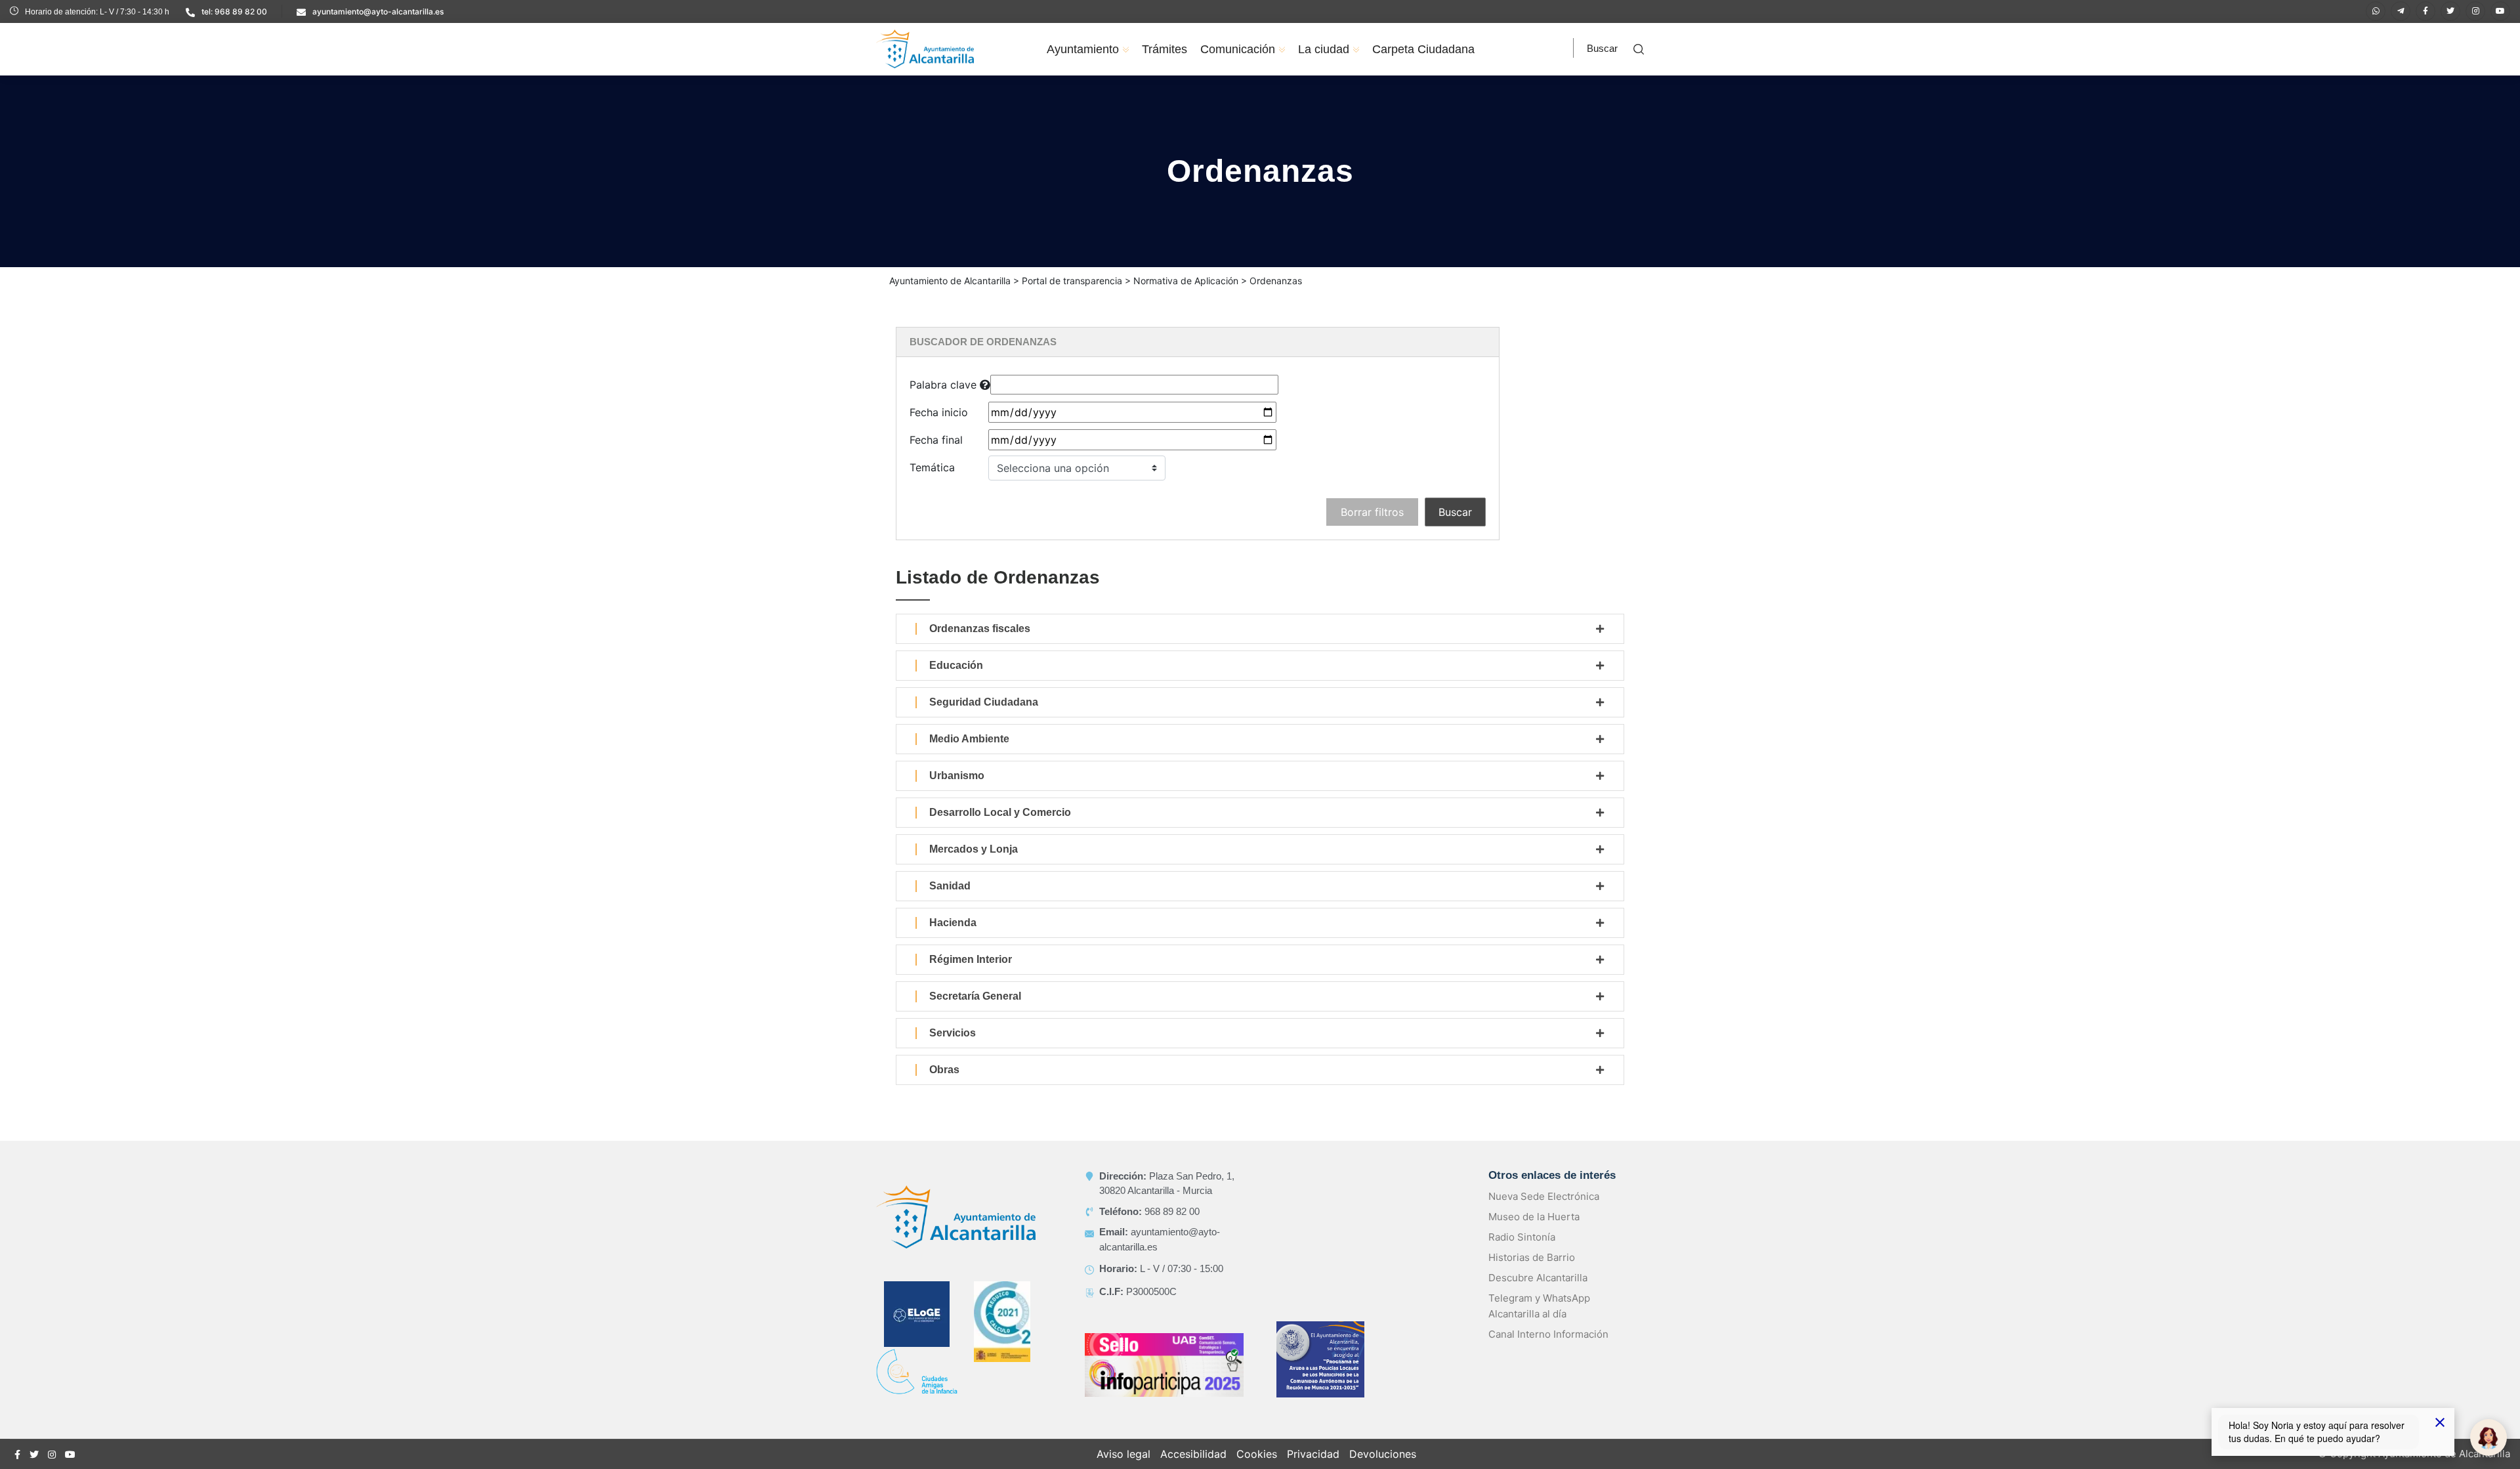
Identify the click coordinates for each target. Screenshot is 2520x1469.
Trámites (1165, 49)
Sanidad (950, 886)
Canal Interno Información (1548, 1334)
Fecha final (936, 440)
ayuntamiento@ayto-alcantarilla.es (378, 11)
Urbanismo (957, 776)
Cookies (1257, 1454)
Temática (932, 467)
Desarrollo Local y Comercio (1000, 812)
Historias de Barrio (1532, 1257)
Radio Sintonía (1522, 1237)
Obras (944, 1070)
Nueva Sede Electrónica (1544, 1196)
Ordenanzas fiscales (980, 628)
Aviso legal (1123, 1454)
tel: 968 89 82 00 (234, 11)
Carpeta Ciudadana (1423, 49)
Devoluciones (1383, 1454)
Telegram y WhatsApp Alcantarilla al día (1539, 1306)
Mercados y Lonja (974, 849)
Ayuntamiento (1083, 49)
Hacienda (953, 923)
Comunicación (1238, 49)
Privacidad (1313, 1454)
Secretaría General (975, 996)
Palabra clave (945, 385)
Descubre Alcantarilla (1538, 1278)
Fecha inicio (939, 412)
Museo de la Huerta (1534, 1217)
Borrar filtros (1372, 512)
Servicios (953, 1033)
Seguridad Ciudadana (984, 702)
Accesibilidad (1193, 1454)
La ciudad (1324, 49)
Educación (956, 665)
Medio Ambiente (969, 739)
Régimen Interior (971, 959)
